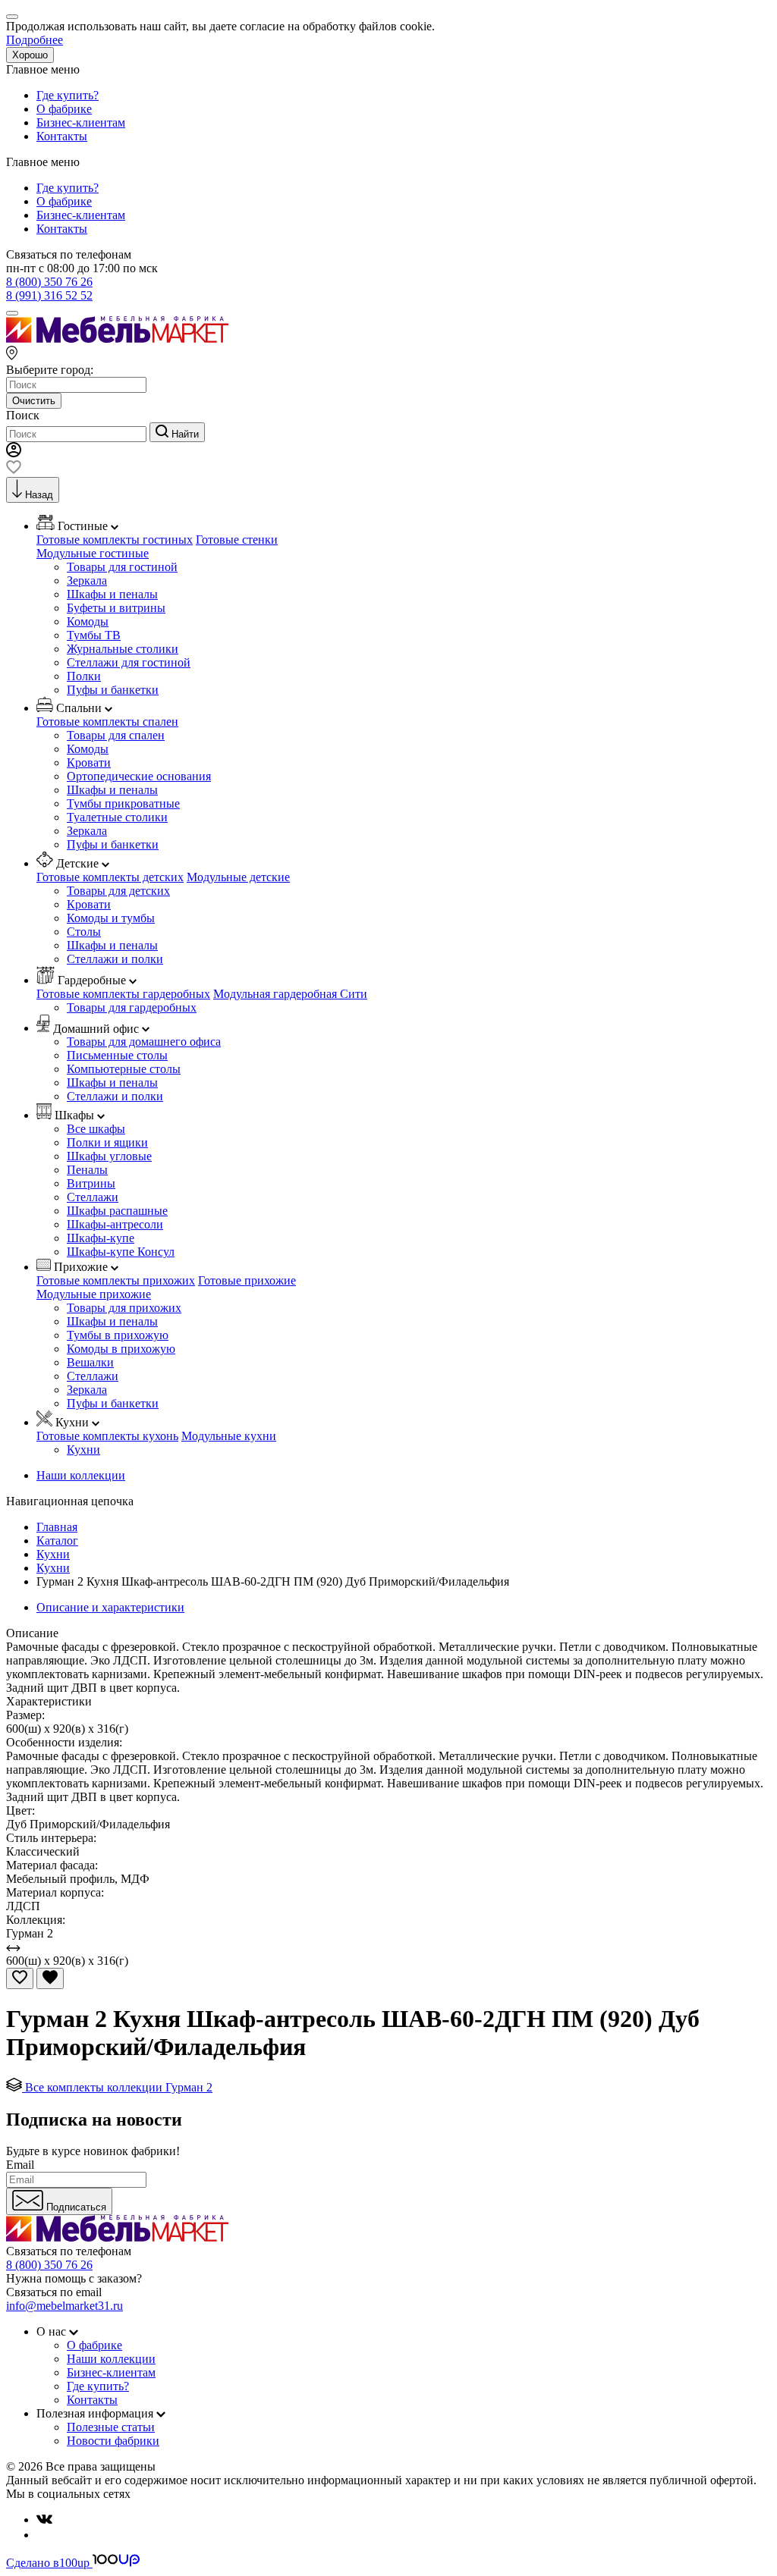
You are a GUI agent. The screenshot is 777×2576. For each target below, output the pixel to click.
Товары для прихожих (124, 1308)
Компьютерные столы (124, 1069)
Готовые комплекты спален (107, 722)
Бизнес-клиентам (81, 122)
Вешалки (90, 1362)
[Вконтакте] (44, 2520)
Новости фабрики (113, 2441)
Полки (84, 676)
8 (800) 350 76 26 (49, 282)
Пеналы (87, 1170)
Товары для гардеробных (132, 1007)
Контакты (62, 136)
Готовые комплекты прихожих (116, 1280)
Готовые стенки (237, 540)
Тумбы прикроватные (123, 803)
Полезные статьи (111, 2427)
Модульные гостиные (93, 553)
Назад (39, 495)
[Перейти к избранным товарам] (14, 470)
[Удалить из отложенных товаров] (50, 1978)
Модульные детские (238, 877)
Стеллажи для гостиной (129, 662)
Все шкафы (96, 1129)
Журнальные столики (123, 649)
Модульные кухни (229, 1436)
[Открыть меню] (12, 313)
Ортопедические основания (139, 776)
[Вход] (14, 453)
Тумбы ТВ (94, 635)
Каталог (57, 1541)
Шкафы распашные (117, 1211)
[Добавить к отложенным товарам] (20, 1978)
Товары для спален (116, 735)
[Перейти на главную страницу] (117, 339)
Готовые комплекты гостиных (115, 540)
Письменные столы (117, 1055)
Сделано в (48, 2563)
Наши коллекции (81, 1475)
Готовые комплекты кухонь (107, 1436)
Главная (57, 1527)
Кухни (83, 1450)
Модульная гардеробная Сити (290, 994)
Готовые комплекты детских (110, 877)
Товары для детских (118, 891)
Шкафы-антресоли (115, 1224)
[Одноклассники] (42, 2535)
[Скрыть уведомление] (12, 17)
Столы (84, 932)
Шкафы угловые (109, 1156)
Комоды (88, 621)
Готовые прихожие (247, 1280)
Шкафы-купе (101, 1238)
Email (20, 2165)
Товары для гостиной (122, 567)
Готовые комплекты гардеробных (123, 994)
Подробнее (35, 40)
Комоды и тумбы (111, 918)
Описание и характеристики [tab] (110, 1607)
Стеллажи (93, 1197)
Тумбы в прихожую (118, 1335)
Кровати (89, 762)
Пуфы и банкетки (113, 690)
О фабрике (64, 109)
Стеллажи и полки (115, 959)
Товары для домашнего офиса (144, 1042)
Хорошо (30, 55)
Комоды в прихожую (121, 1349)
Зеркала (87, 580)
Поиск (23, 415)
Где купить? (68, 95)
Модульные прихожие (94, 1294)
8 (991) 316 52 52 (49, 295)
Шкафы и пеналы (112, 594)
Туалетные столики (117, 817)
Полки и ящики (107, 1142)
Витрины (91, 1183)
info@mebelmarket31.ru (64, 2306)
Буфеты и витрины (116, 608)
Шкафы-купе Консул (121, 1252)
